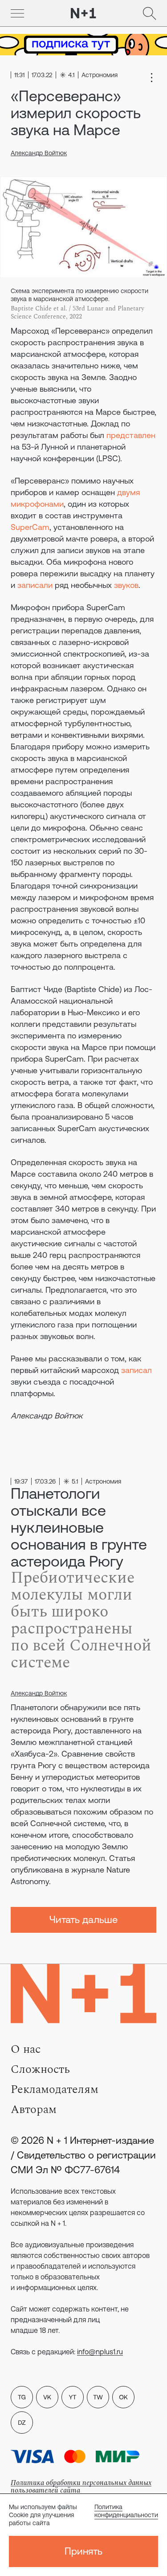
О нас (26, 2049)
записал (136, 1370)
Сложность (40, 2069)
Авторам (34, 2109)
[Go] (17, 13)
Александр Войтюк (39, 153)
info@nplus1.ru (100, 2352)
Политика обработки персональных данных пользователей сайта (81, 2487)
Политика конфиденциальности (126, 2511)
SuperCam (30, 527)
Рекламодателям (55, 2089)
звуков (126, 585)
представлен (131, 435)
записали (35, 585)
